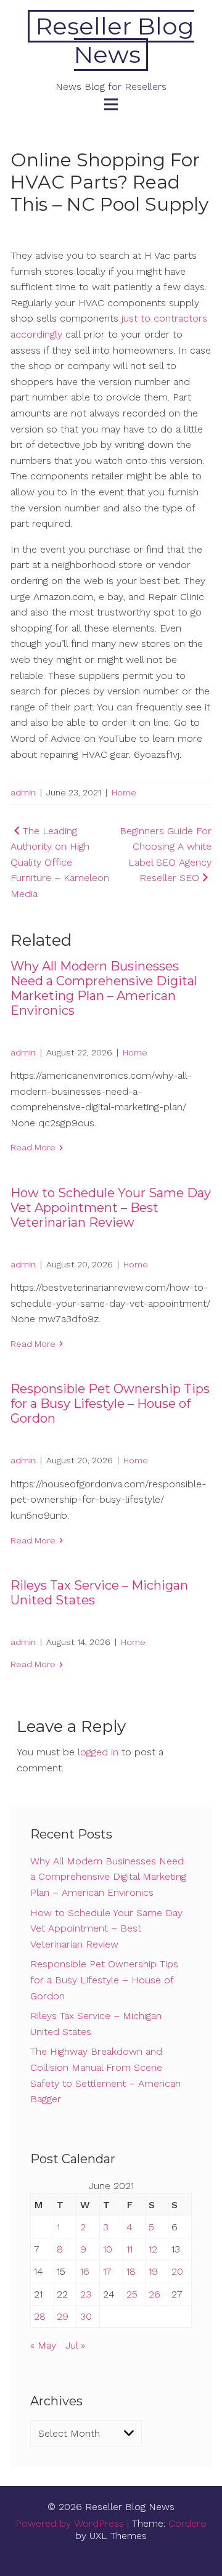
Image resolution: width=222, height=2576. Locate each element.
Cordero (187, 2523)
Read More (33, 1147)
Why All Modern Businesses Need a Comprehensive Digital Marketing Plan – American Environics (104, 988)
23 (86, 2294)
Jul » (75, 2345)
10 (108, 2249)
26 (154, 2294)
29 (63, 2316)
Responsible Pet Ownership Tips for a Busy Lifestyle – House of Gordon (110, 1404)
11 (129, 2249)
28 (40, 2316)
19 (153, 2271)
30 (86, 2316)
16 (85, 2271)
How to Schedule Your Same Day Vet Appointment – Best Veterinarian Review (111, 1208)
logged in (98, 1752)
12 (153, 2249)
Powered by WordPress (70, 2523)
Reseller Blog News (115, 40)
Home (124, 792)
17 (107, 2271)
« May (43, 2345)
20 (177, 2271)
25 (132, 2294)
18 (131, 2271)
